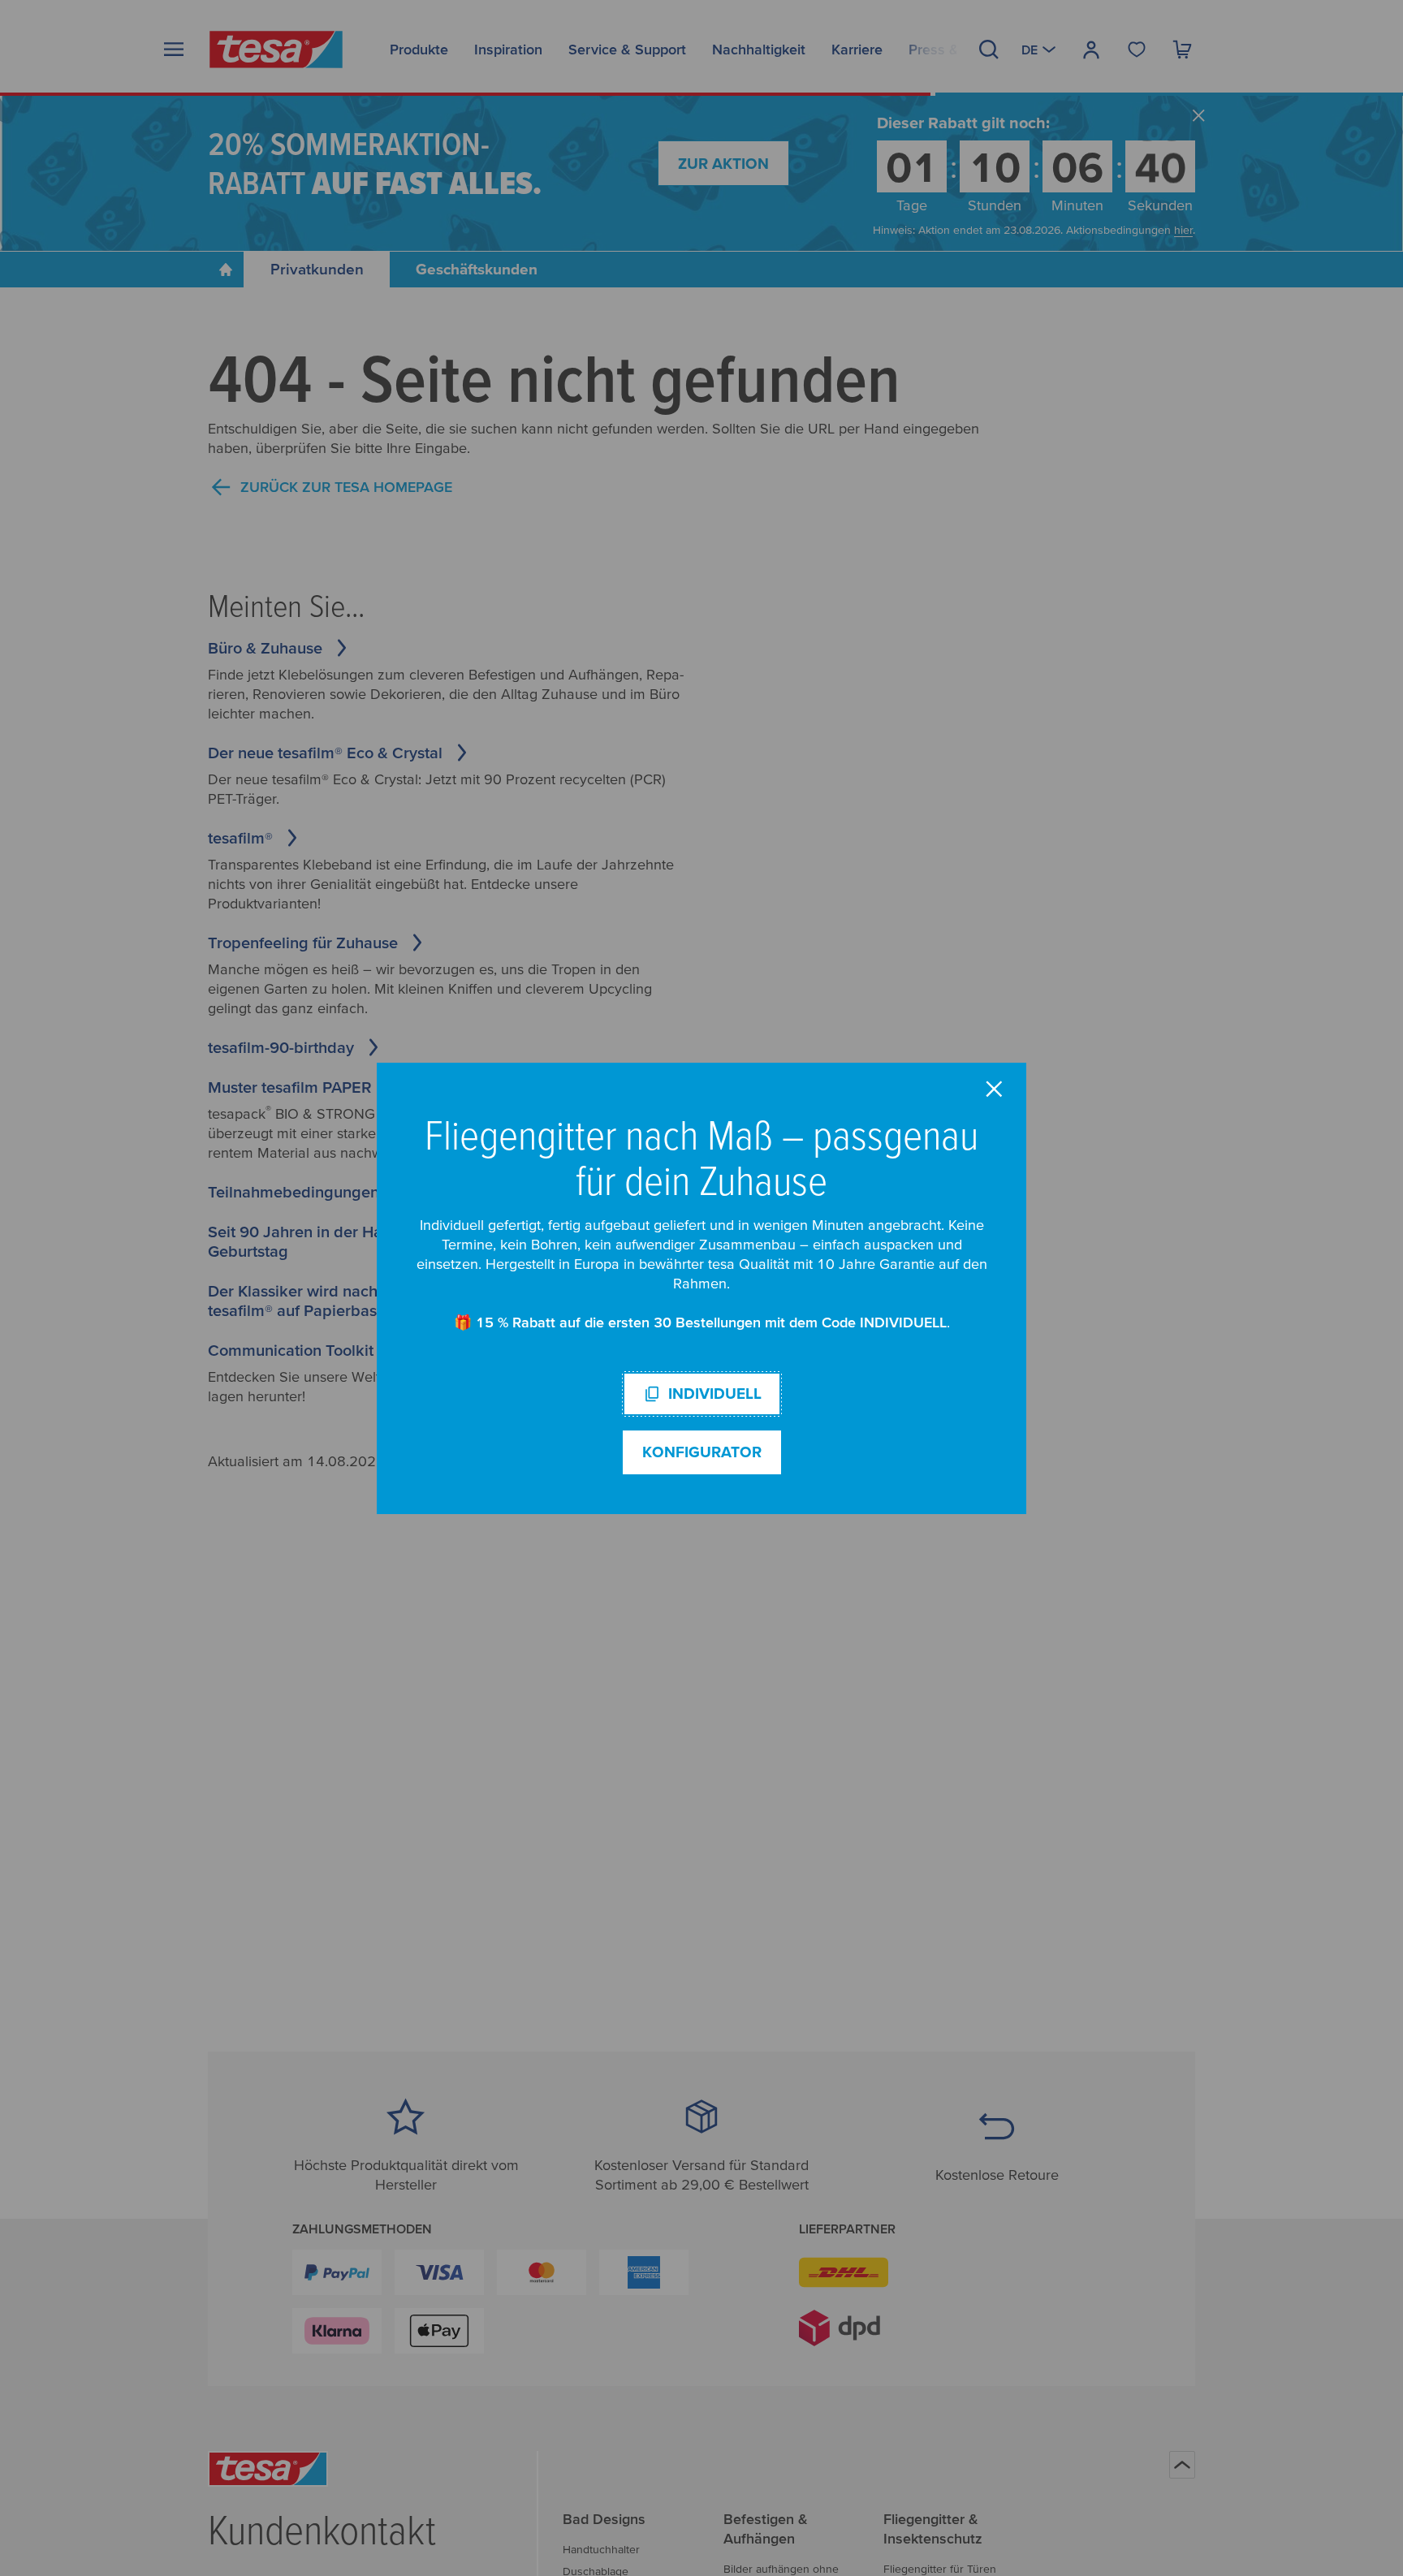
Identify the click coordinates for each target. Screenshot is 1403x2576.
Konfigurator (702, 1452)
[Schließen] (994, 1089)
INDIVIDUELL (715, 1394)
